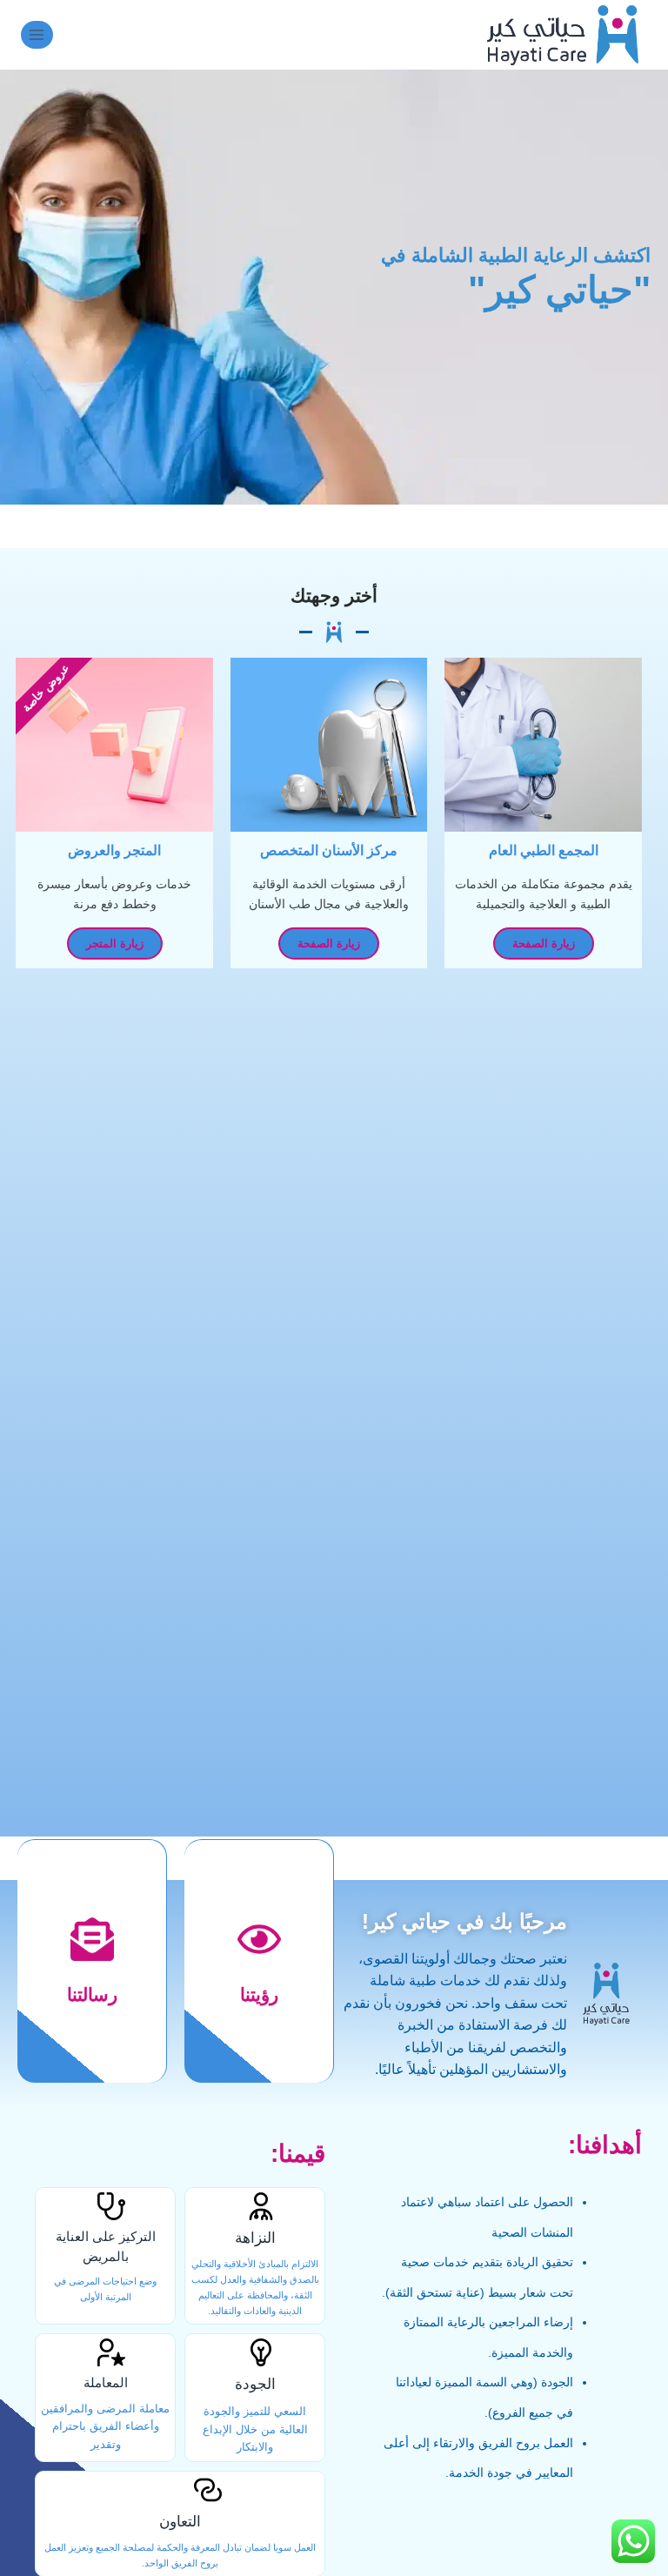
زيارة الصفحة (544, 943)
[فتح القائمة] (37, 34)
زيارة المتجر (115, 943)
